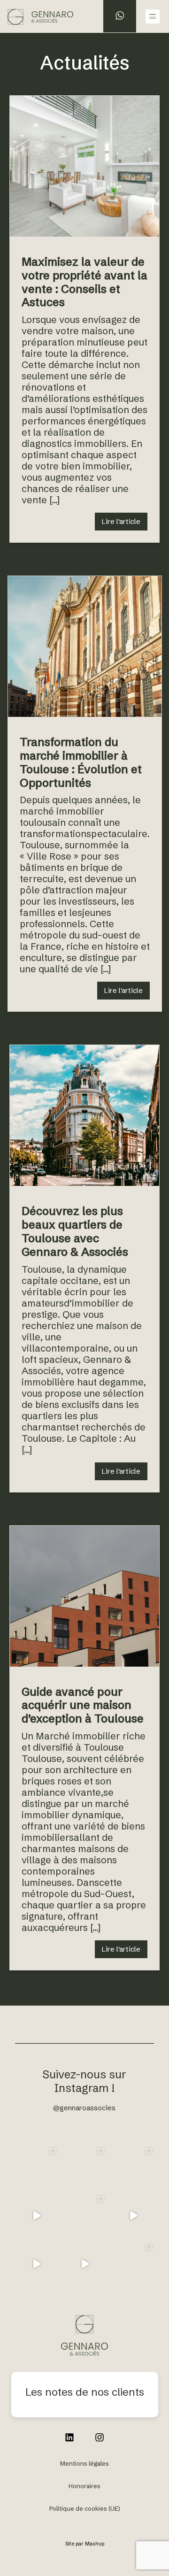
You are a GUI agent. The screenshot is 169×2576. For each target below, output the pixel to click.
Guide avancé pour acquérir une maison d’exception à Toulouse (83, 1705)
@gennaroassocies (84, 2108)
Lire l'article (121, 521)
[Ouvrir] (36, 2167)
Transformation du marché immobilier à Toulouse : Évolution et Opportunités (81, 762)
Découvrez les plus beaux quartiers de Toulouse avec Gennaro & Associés (75, 1231)
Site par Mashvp (85, 2544)
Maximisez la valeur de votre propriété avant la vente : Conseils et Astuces (84, 282)
